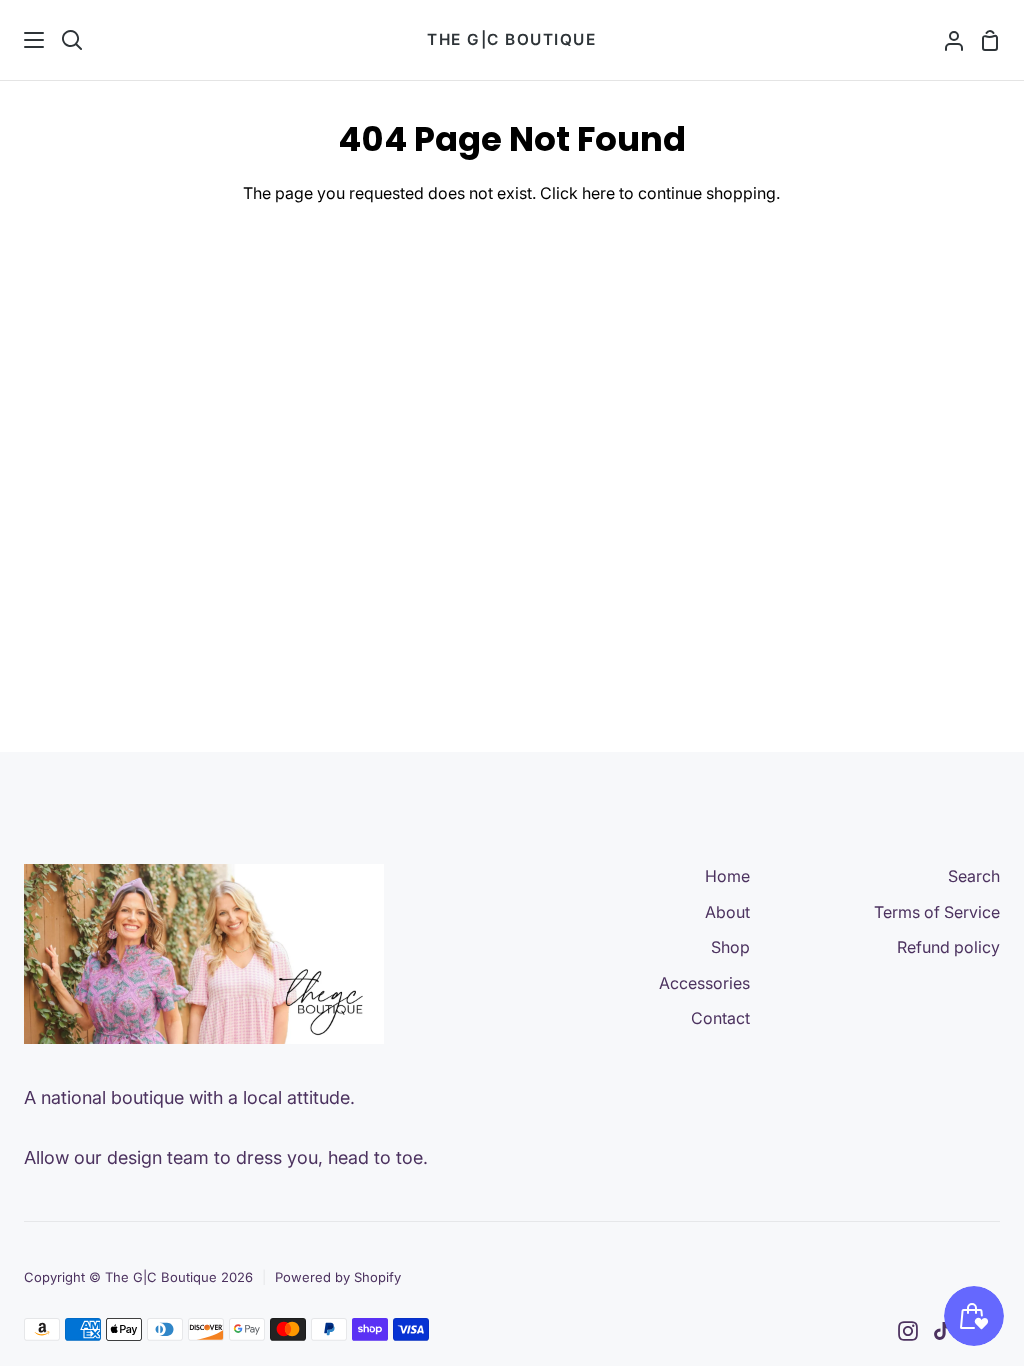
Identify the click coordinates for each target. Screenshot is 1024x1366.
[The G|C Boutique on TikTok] (942, 1331)
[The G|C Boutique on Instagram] (908, 1331)
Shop (730, 947)
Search (974, 876)
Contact (720, 1018)
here (598, 193)
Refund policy (948, 947)
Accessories (704, 983)
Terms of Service (937, 912)
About (727, 912)
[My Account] (946, 40)
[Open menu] (23, 40)
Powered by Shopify (338, 1277)
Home (727, 876)
